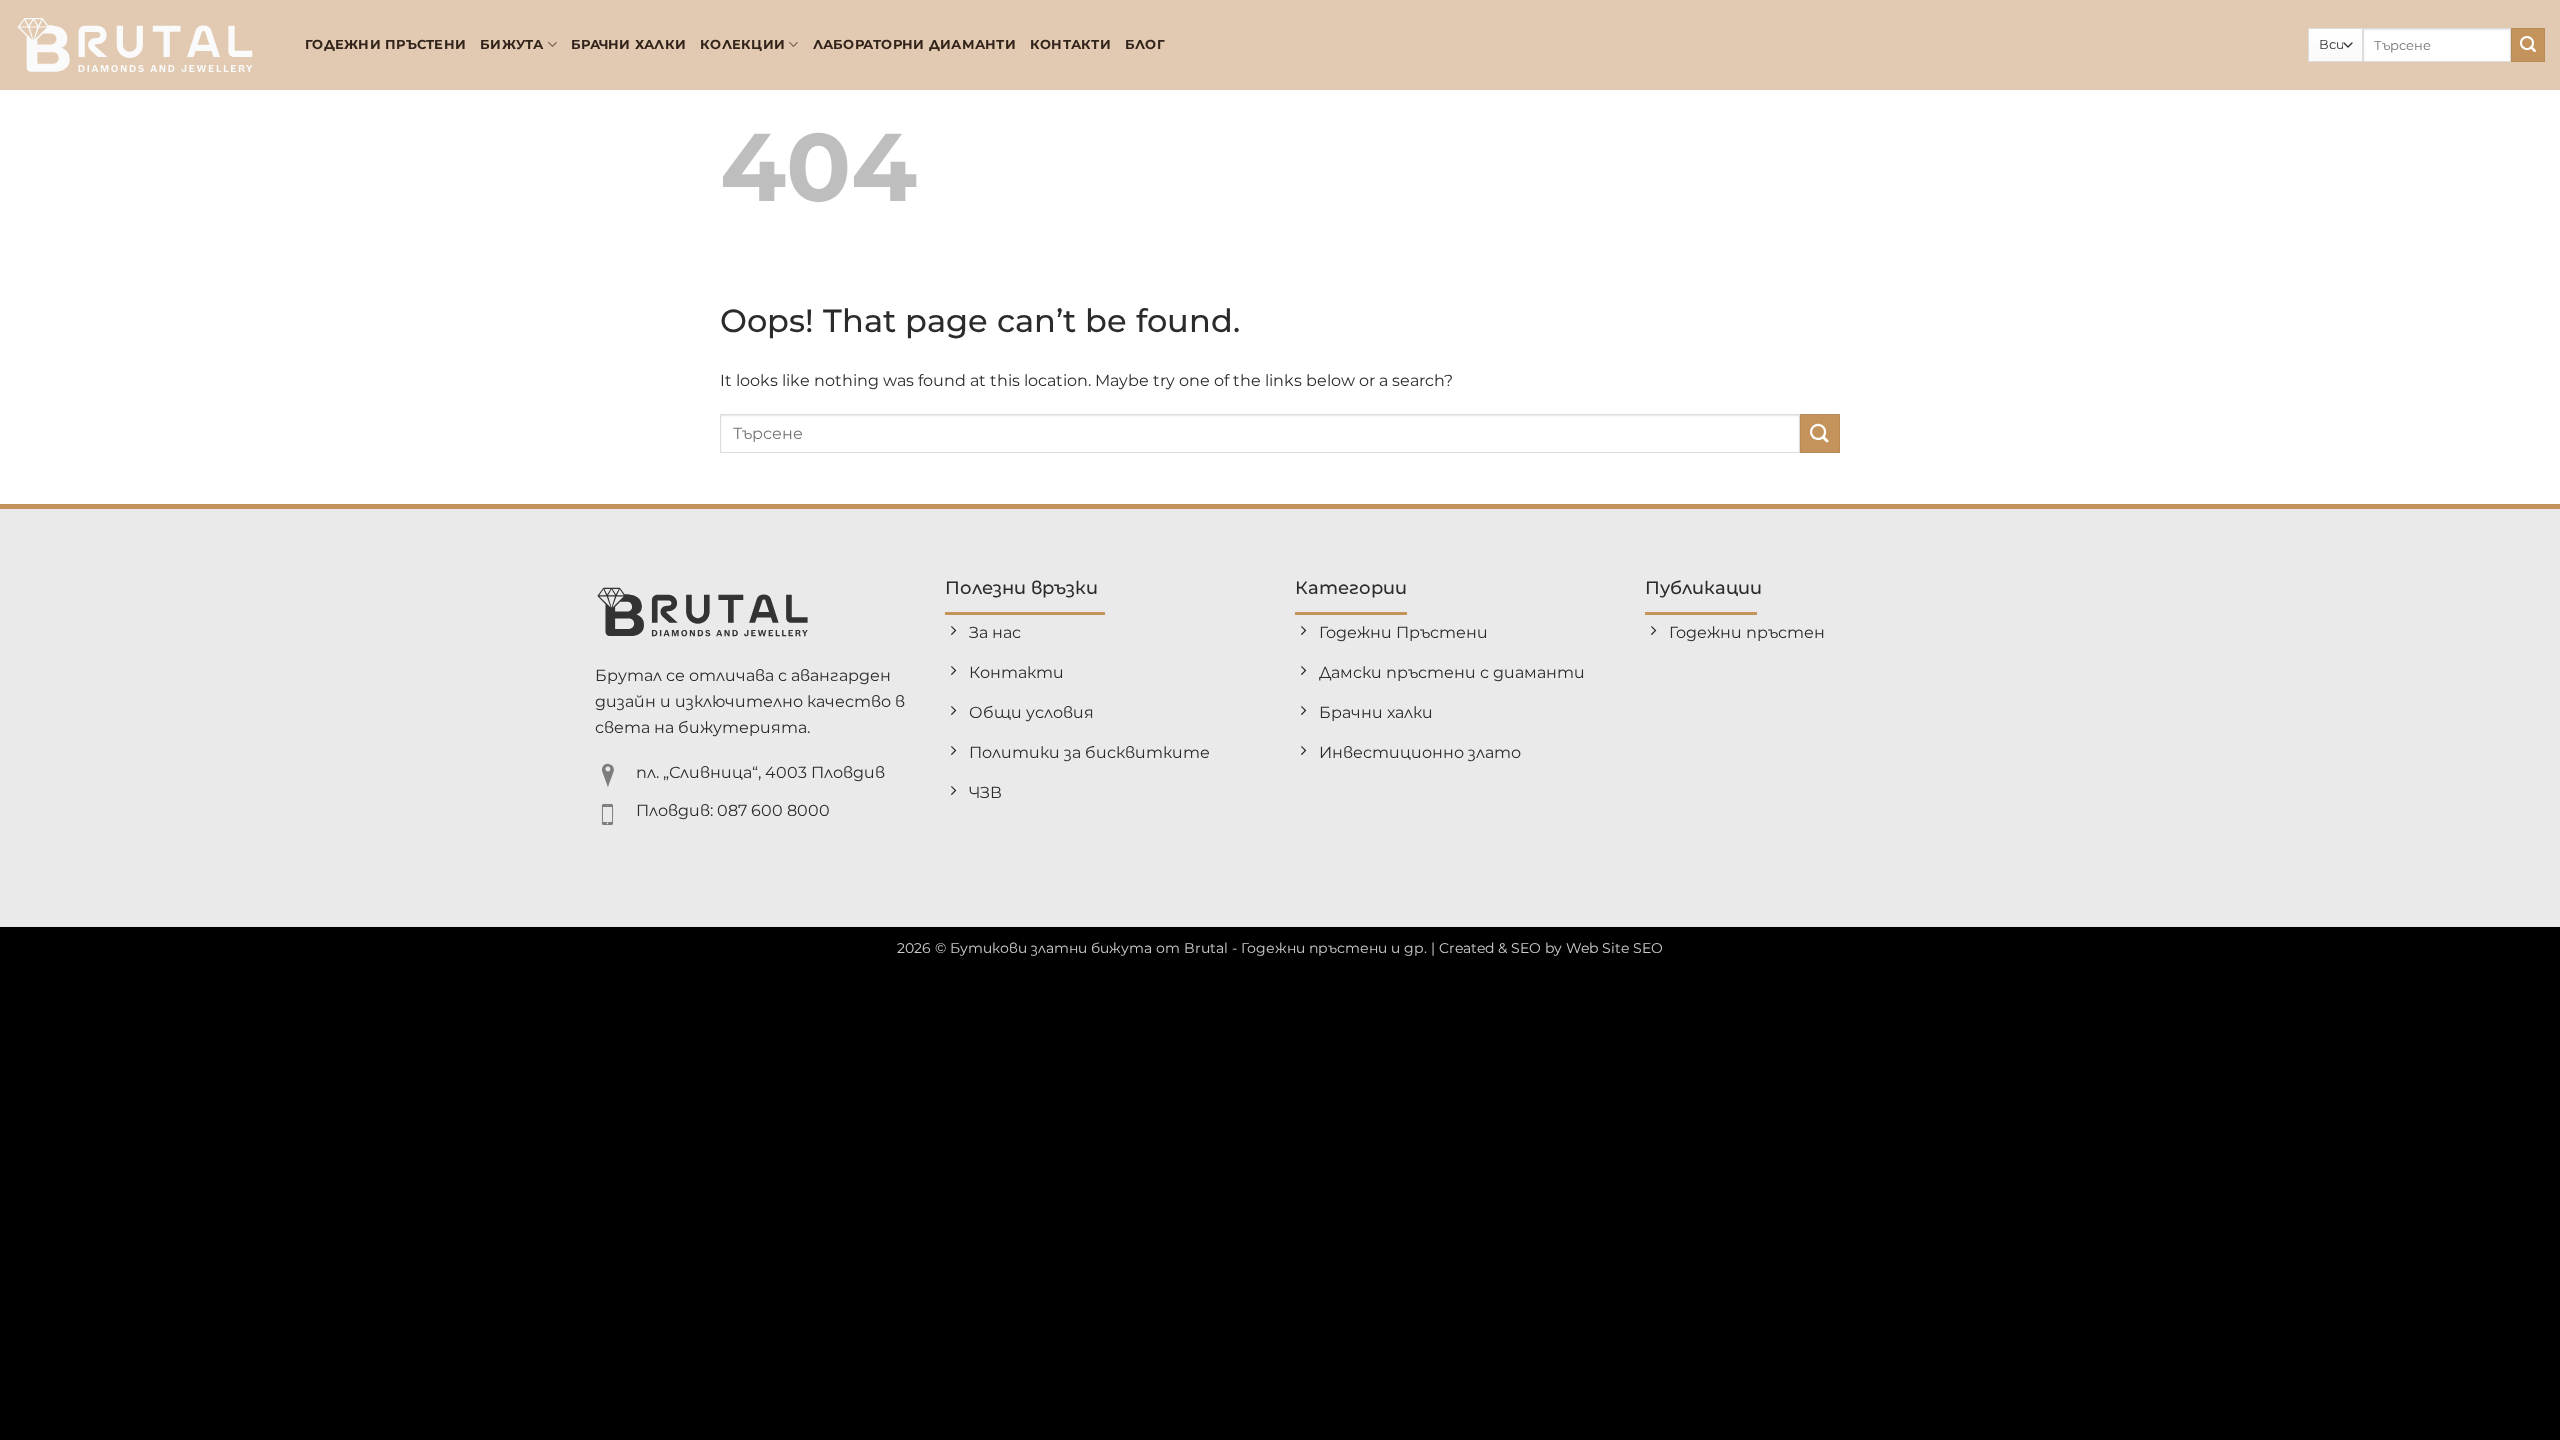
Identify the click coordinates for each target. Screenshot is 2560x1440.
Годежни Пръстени (385, 44)
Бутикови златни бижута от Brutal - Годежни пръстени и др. (1188, 948)
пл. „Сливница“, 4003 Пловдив (760, 772)
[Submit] (2528, 45)
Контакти (1070, 44)
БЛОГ (1145, 44)
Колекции (742, 44)
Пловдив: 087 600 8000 (733, 810)
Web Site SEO (1614, 948)
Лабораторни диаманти (914, 44)
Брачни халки (628, 44)
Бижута (512, 44)
